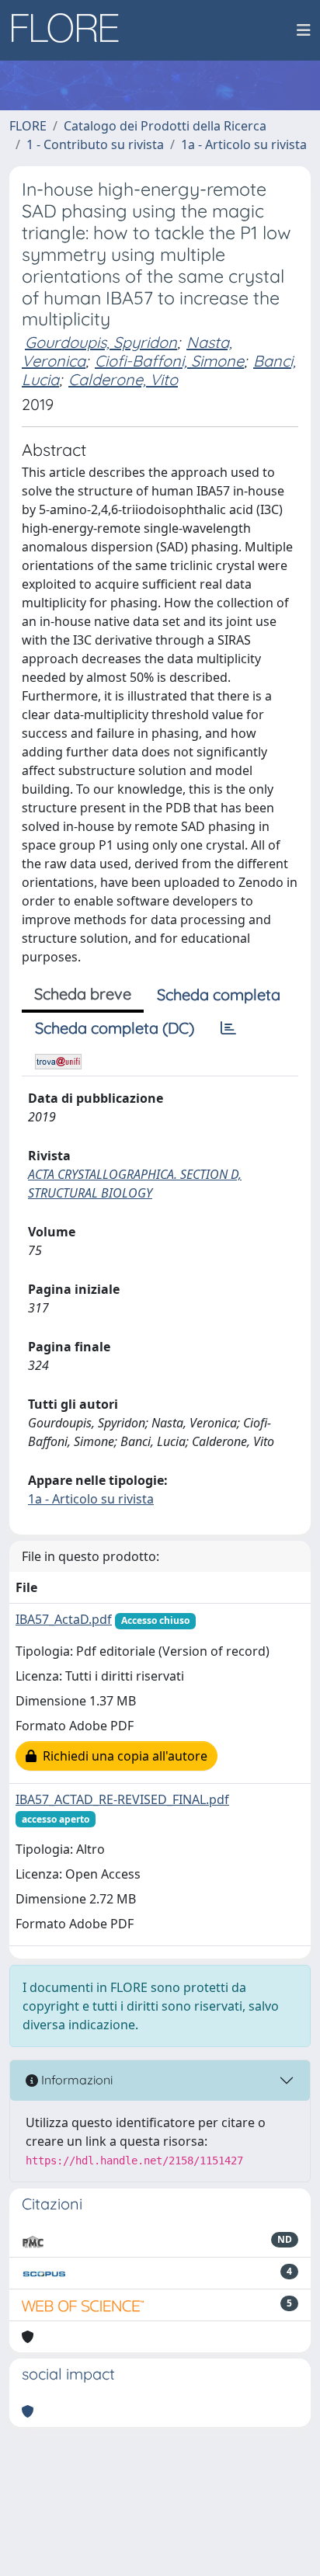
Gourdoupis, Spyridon (101, 342)
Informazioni (75, 2080)
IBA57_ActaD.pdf (64, 1619)
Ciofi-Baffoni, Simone (169, 361)
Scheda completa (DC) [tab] (115, 1028)
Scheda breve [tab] (83, 994)
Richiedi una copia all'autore (122, 1756)
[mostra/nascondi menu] (304, 30)
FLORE (28, 126)
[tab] (228, 1028)
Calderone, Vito (123, 379)
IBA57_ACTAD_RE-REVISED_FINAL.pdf (122, 1799)
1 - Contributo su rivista (95, 144)
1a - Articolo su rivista (244, 144)
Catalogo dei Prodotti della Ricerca (165, 126)
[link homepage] (71, 30)
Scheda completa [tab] (219, 994)
